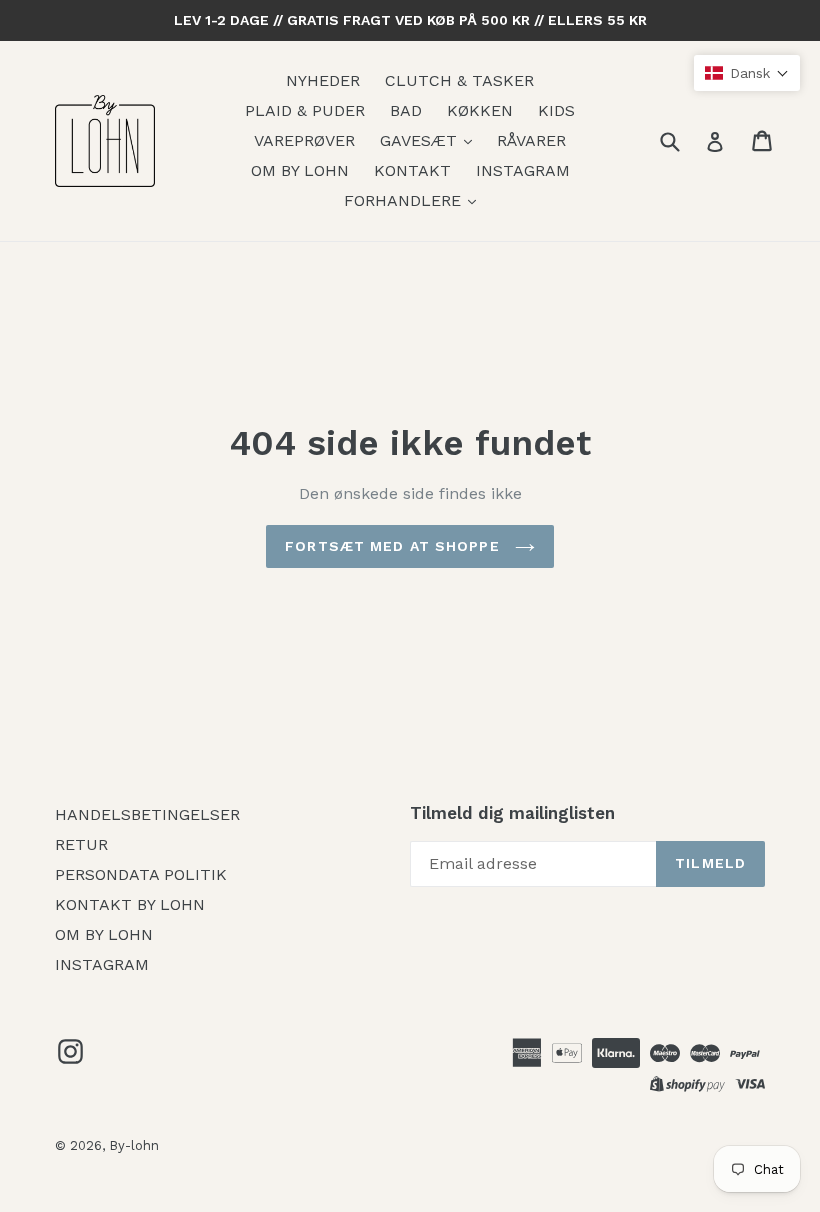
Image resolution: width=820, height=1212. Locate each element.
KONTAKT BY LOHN (130, 904)
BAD (406, 110)
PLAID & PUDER (305, 110)
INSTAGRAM (523, 170)
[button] (747, 73)
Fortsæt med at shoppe (395, 546)
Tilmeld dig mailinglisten (512, 813)
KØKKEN (480, 110)
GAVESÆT (421, 140)
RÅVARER (531, 140)
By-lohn (134, 1145)
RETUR (81, 844)
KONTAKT (412, 170)
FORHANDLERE (405, 200)
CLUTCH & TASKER (459, 80)
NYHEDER (323, 80)
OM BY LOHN (300, 170)
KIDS (556, 110)
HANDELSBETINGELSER (147, 814)
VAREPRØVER (304, 140)
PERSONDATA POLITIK (141, 874)
